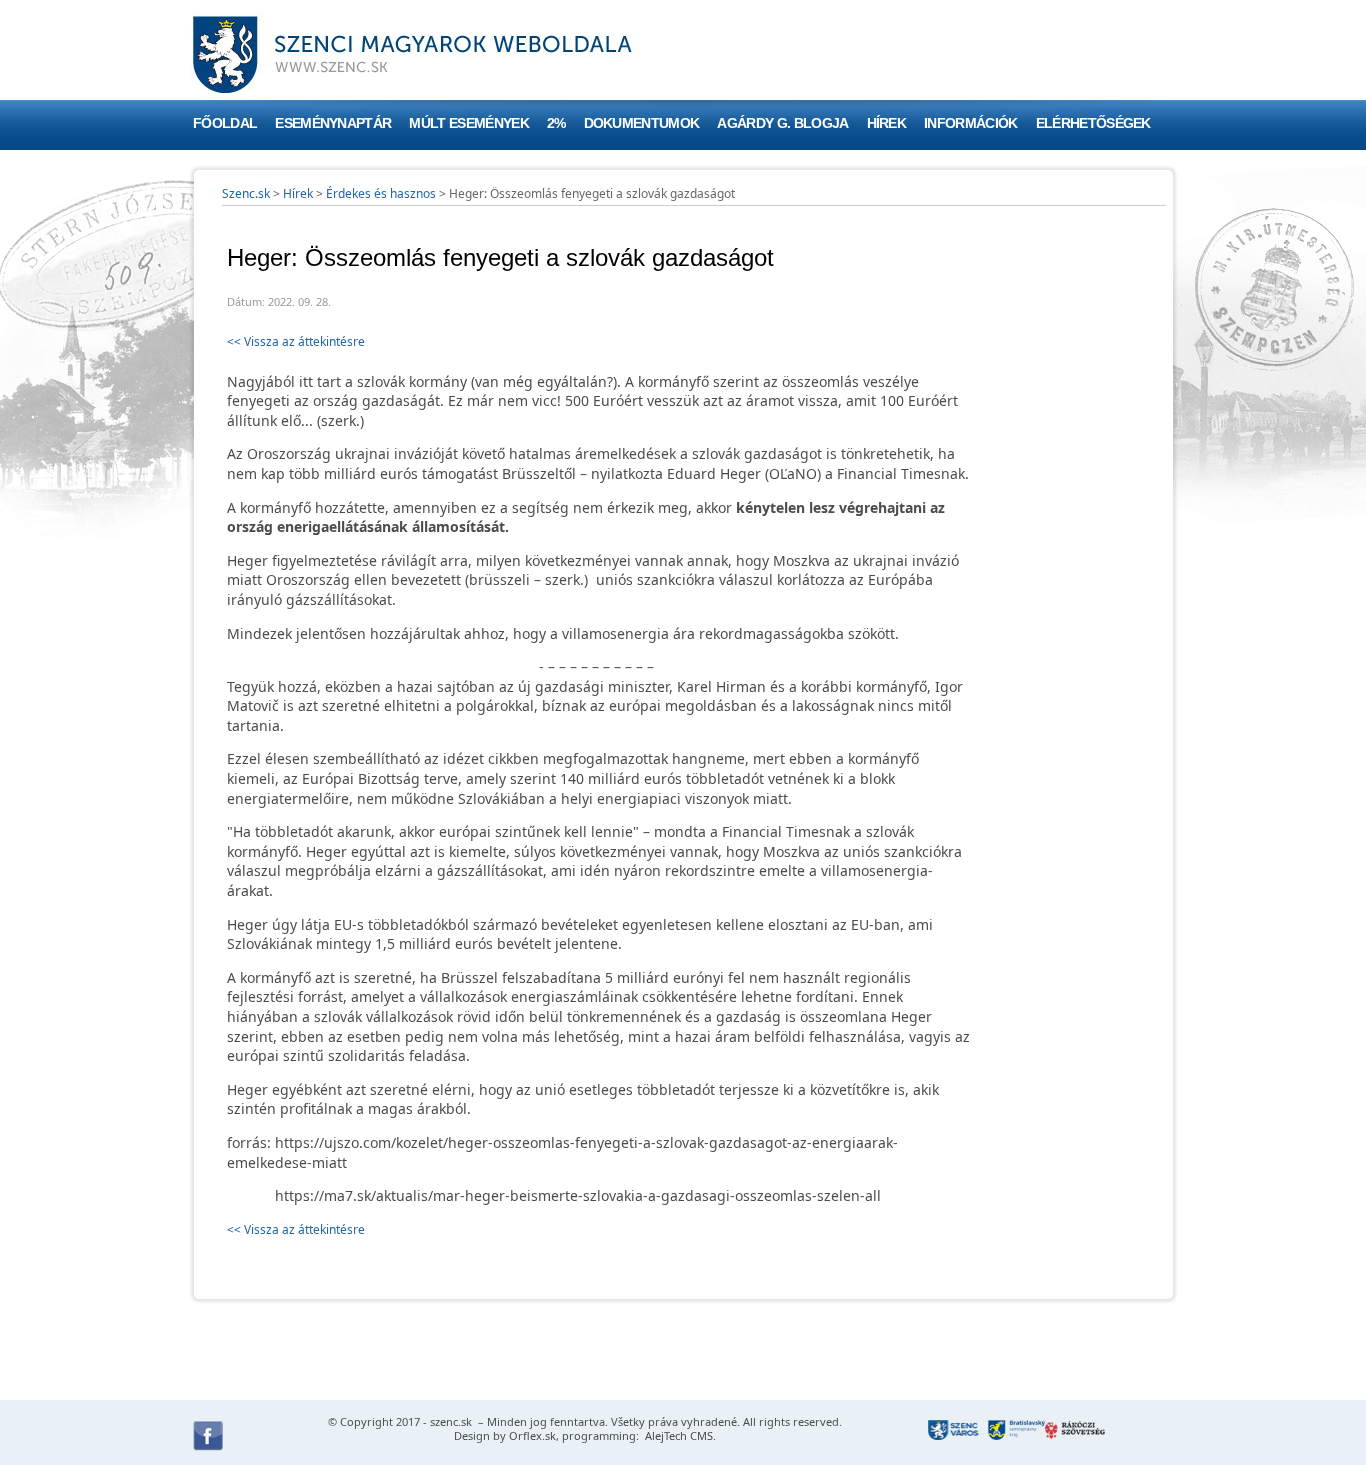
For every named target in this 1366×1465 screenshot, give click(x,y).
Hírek (887, 123)
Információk (971, 123)
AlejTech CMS (677, 1435)
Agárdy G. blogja (782, 123)
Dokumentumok (642, 123)
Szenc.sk (246, 193)
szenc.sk (451, 1421)
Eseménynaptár (333, 123)
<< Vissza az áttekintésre (296, 341)
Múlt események (468, 123)
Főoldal (225, 123)
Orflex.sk (532, 1435)
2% (556, 123)
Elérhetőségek (1093, 123)
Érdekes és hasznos (381, 193)
